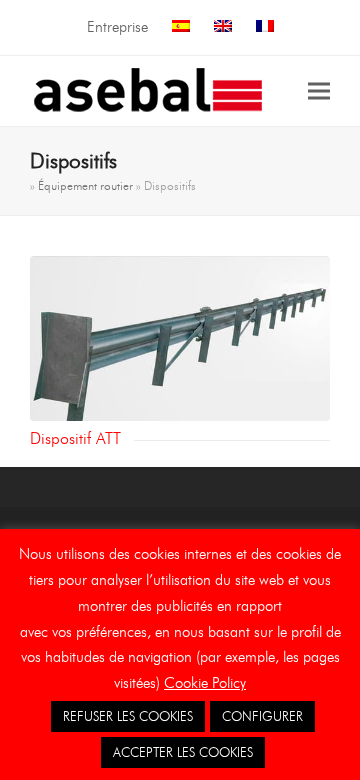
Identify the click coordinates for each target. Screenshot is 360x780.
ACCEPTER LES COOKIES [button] (183, 752)
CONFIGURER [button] (262, 716)
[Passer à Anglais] (223, 27)
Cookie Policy (205, 683)
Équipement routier (85, 185)
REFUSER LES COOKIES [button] (128, 716)
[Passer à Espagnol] (181, 27)
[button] (319, 90)
